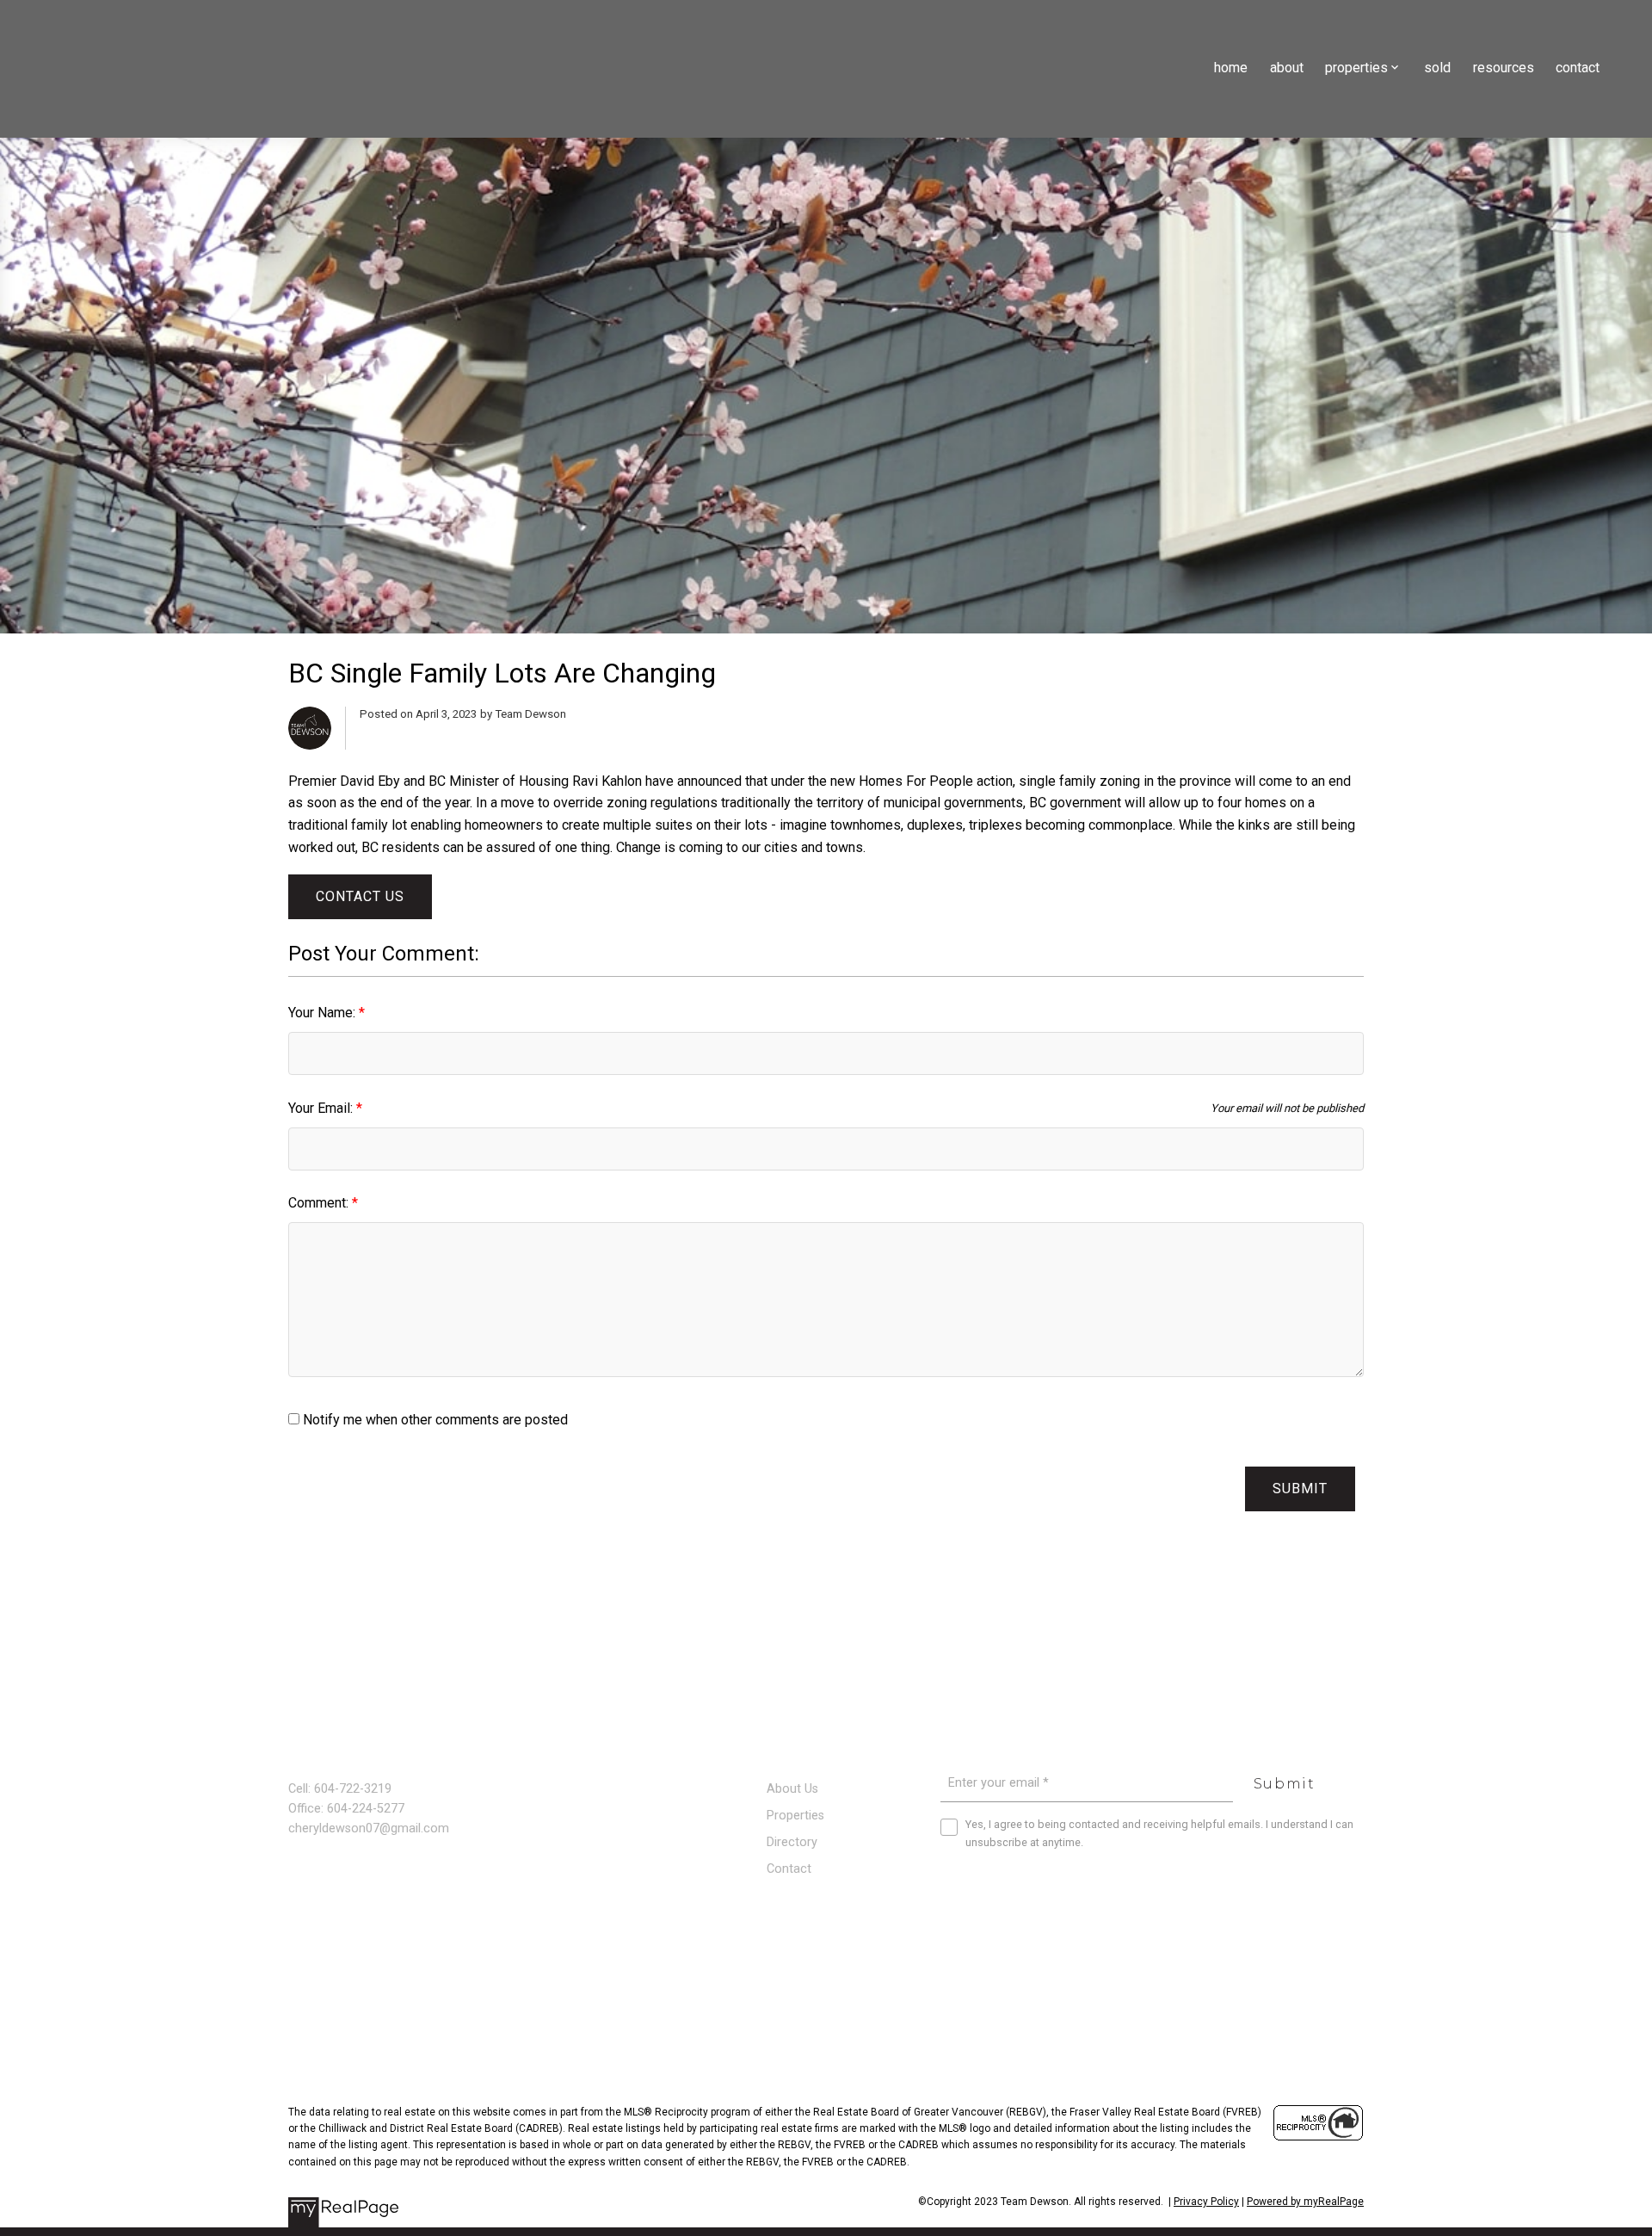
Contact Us (360, 896)
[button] (296, 1912)
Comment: (320, 1203)
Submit (1300, 1489)
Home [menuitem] (1231, 68)
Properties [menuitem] (1356, 68)
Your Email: (322, 1108)
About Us (792, 1789)
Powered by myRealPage (1305, 2202)
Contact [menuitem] (1578, 68)
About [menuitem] (1287, 68)
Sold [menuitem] (1437, 68)
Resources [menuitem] (1504, 68)
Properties (795, 1816)
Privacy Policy (1206, 2202)
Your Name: (324, 1013)
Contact (789, 1869)
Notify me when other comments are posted (434, 1420)
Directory (792, 1842)
